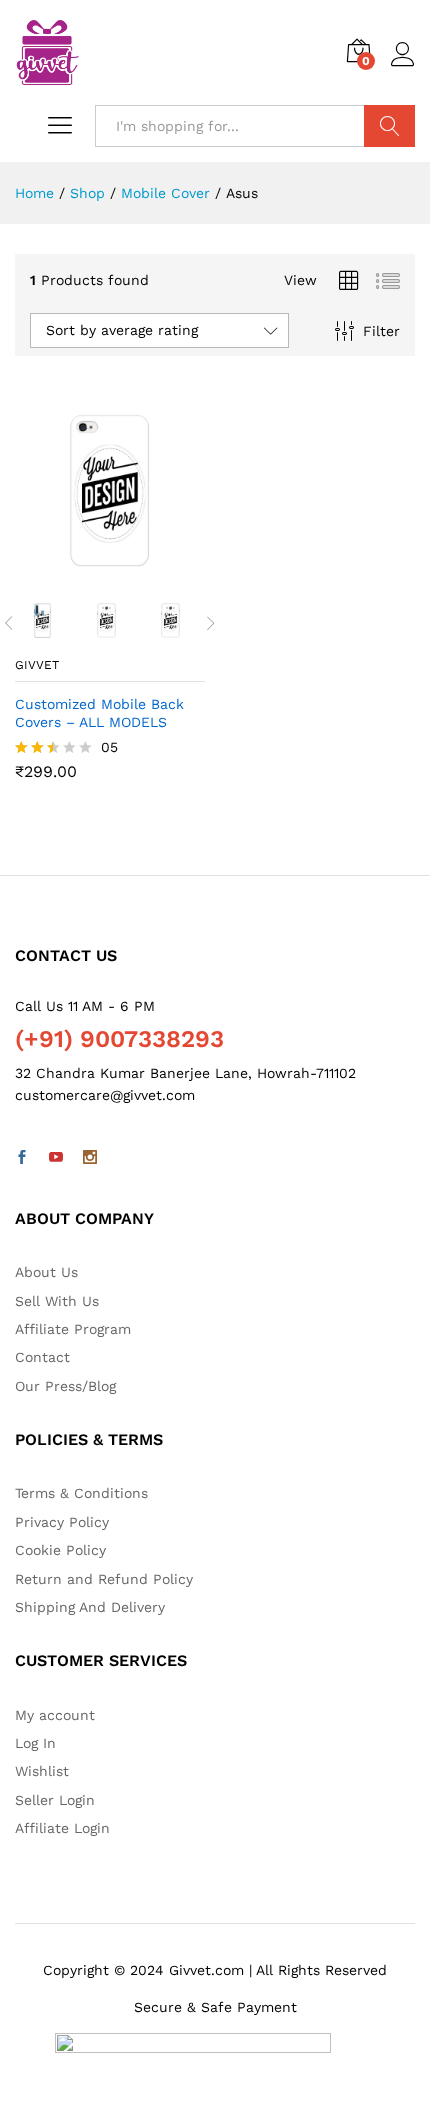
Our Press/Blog (65, 1386)
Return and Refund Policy (104, 1579)
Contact (42, 1357)
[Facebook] (22, 1158)
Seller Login (55, 1800)
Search (389, 126)
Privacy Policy (62, 1522)
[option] (47, 620)
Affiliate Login (62, 1828)
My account (55, 1715)
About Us (46, 1272)
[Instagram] (90, 1158)
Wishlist (42, 1771)
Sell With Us (57, 1301)
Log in (403, 67)
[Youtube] (56, 1158)
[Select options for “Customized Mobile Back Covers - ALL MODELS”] (87, 574)
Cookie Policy (60, 1550)
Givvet (37, 665)
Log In (35, 1743)
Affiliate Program (73, 1329)
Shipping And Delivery (90, 1607)
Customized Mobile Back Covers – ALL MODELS (99, 713)
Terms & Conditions (81, 1493)
